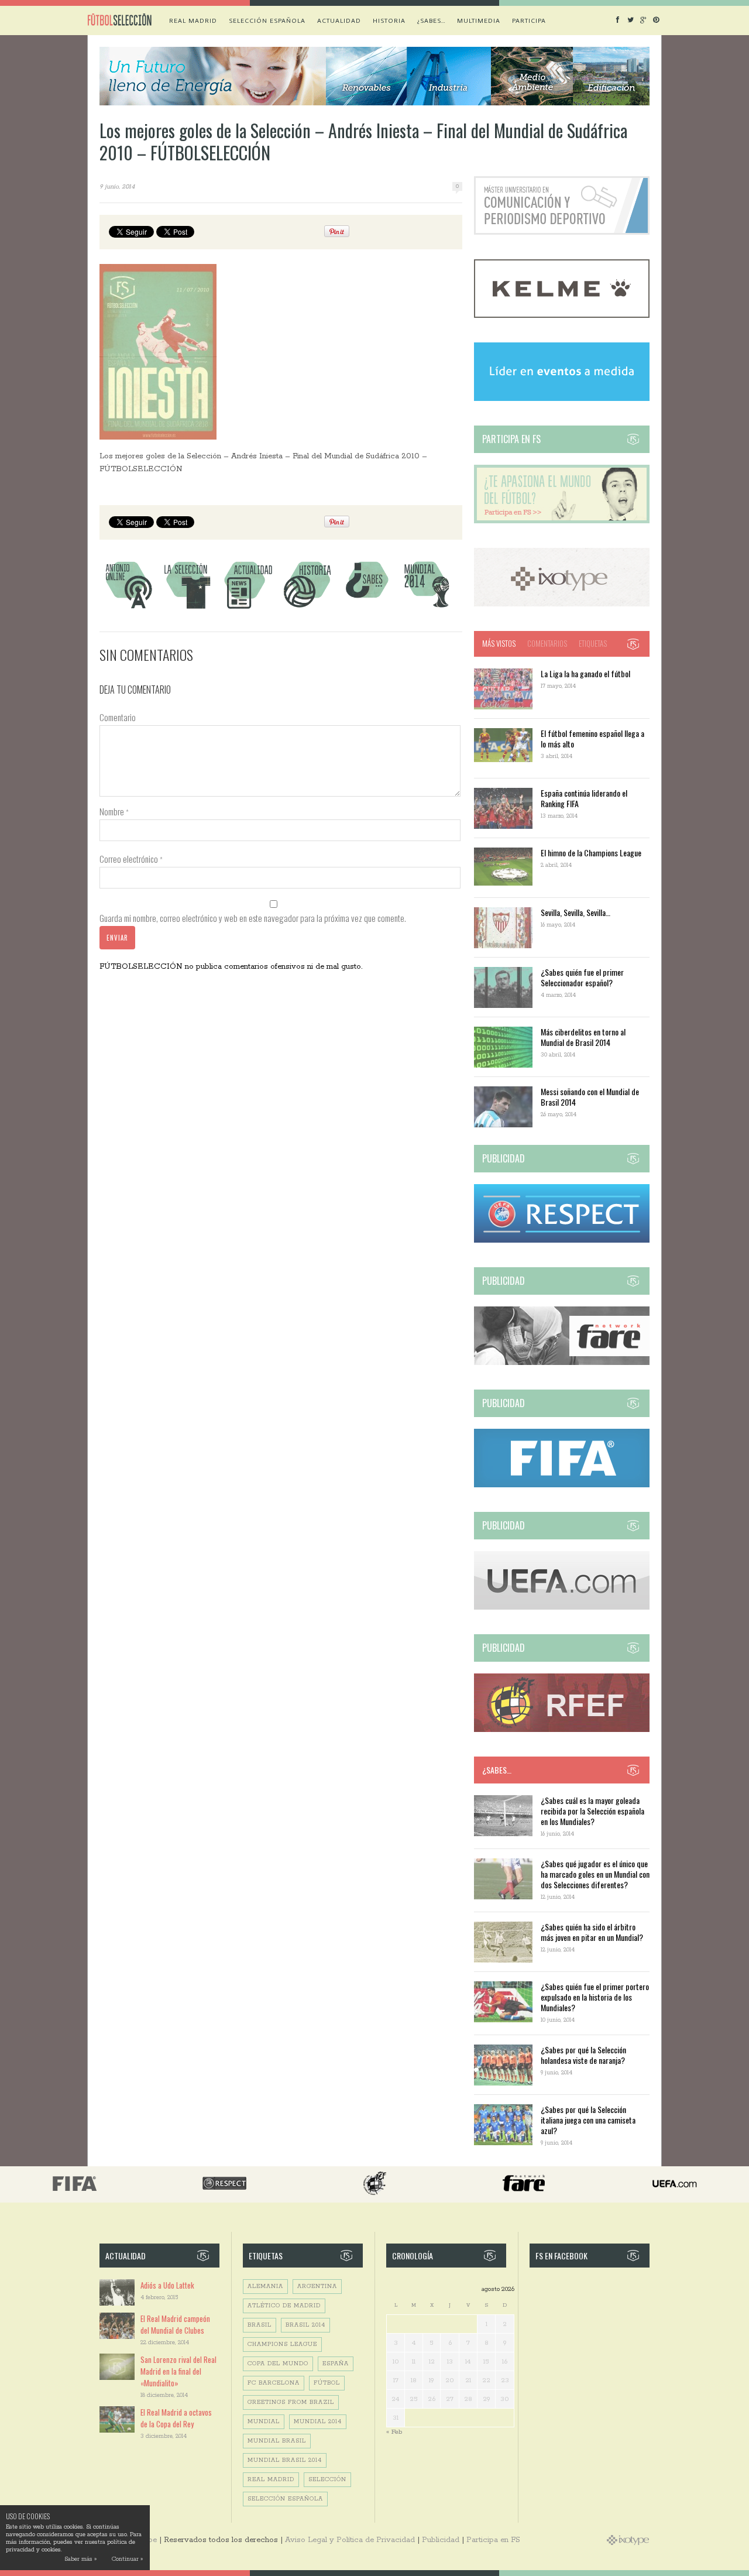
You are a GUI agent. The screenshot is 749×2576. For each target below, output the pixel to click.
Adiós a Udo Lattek (167, 2285)
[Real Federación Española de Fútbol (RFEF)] (562, 1730)
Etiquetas (593, 643)
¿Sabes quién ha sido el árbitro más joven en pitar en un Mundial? (592, 1932)
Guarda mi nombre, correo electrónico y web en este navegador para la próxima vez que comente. (253, 918)
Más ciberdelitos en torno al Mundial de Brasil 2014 (583, 1037)
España (336, 2364)
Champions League (282, 2345)
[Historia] (307, 608)
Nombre (114, 811)
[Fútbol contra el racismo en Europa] (562, 1363)
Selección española (267, 20)
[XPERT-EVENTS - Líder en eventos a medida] (562, 399)
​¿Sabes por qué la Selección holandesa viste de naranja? (583, 2055)
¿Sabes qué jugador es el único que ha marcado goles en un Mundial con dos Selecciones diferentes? (595, 1874)
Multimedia (479, 20)
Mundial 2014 (318, 2422)
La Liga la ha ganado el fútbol (585, 673)
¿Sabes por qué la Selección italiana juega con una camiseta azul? (588, 2120)
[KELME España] (562, 316)
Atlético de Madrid (284, 2306)
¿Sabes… (431, 20)
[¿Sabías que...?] (367, 608)
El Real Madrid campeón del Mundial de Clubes (175, 2324)
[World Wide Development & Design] (562, 604)
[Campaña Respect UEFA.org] (562, 1241)
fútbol (327, 2383)
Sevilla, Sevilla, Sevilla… (576, 912)
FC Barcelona (274, 2383)
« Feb (394, 2432)
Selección (327, 2480)
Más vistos (499, 643)
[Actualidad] (248, 608)
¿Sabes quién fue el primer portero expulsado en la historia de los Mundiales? (595, 1997)
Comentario (118, 717)
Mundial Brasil (277, 2441)
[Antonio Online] (128, 608)
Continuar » (127, 2559)
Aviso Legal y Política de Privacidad (350, 2540)
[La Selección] (188, 608)
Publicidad (441, 2540)
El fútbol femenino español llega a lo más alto (592, 738)
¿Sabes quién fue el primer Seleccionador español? (582, 977)
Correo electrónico (131, 859)
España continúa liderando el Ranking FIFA (584, 798)
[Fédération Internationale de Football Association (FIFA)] (562, 1485)
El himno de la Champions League (591, 853)
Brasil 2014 (305, 2325)
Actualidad (339, 20)
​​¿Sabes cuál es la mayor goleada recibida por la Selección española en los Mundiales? (592, 1811)
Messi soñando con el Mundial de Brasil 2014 (590, 1097)
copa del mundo (278, 2364)
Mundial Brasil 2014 (285, 2460)
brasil (260, 2325)
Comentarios (547, 643)
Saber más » (80, 2559)
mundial (264, 2422)
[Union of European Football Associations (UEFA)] (562, 1608)
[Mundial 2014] (427, 608)
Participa (529, 20)
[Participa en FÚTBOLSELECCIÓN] (562, 521)
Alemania (265, 2287)
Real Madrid (193, 20)
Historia (389, 20)
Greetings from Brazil (291, 2402)
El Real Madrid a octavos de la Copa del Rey (176, 2418)
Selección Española (285, 2499)
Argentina (317, 2287)
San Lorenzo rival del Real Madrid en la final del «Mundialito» (178, 2371)
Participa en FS (493, 2540)
